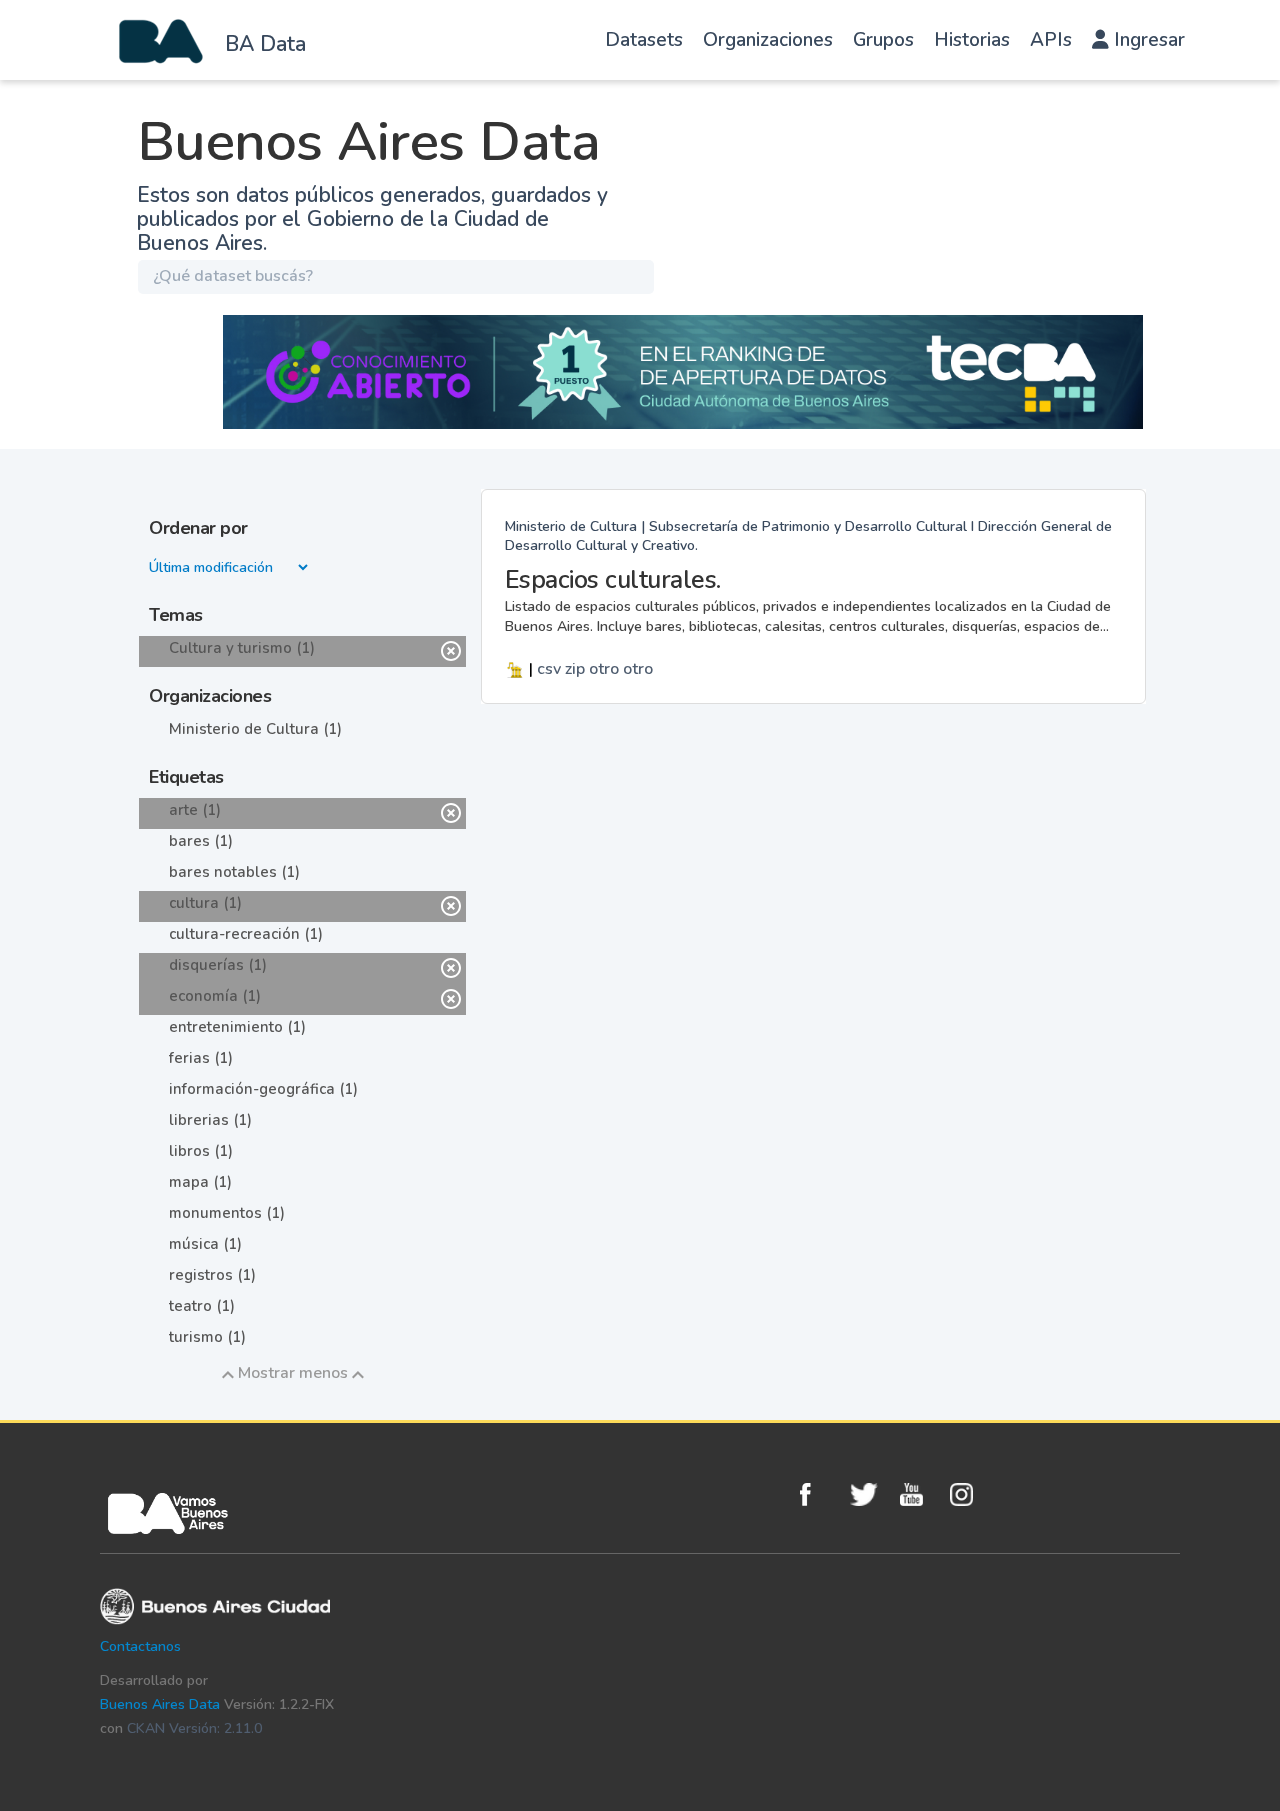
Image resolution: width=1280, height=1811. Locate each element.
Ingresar (1147, 40)
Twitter (870, 1494)
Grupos (883, 40)
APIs (1051, 40)
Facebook (820, 1494)
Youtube (920, 1494)
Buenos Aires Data (160, 1704)
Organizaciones (768, 40)
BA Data (265, 44)
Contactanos (140, 1646)
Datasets (644, 40)
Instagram (970, 1494)
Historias (972, 40)
